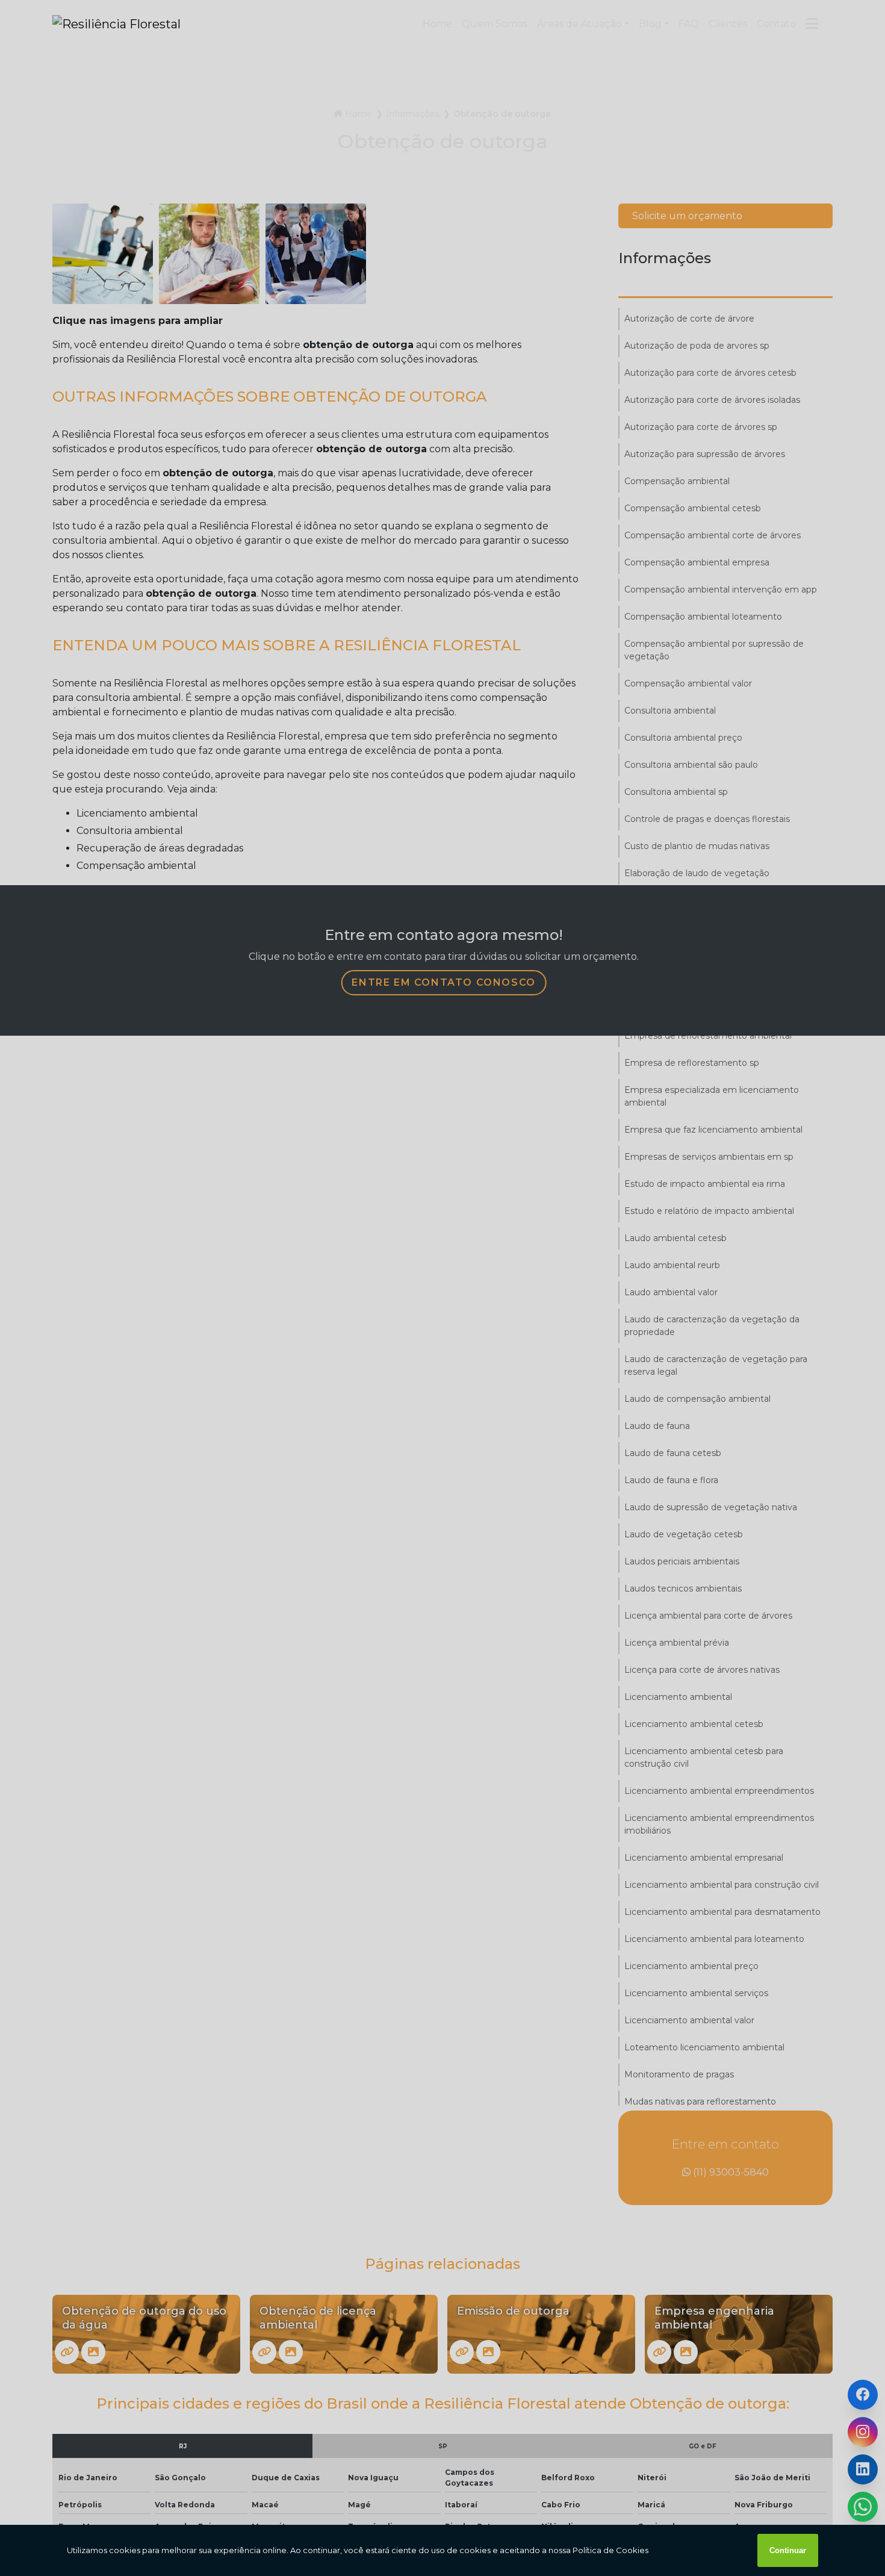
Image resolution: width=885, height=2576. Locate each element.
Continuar (788, 2550)
